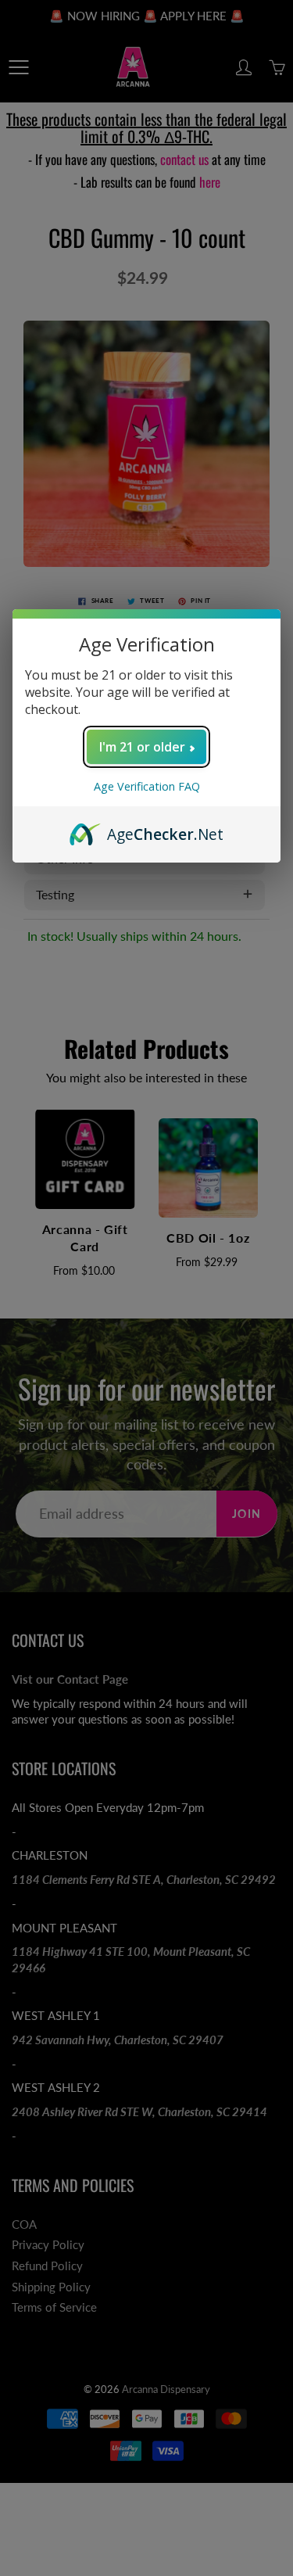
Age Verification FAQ (147, 786)
